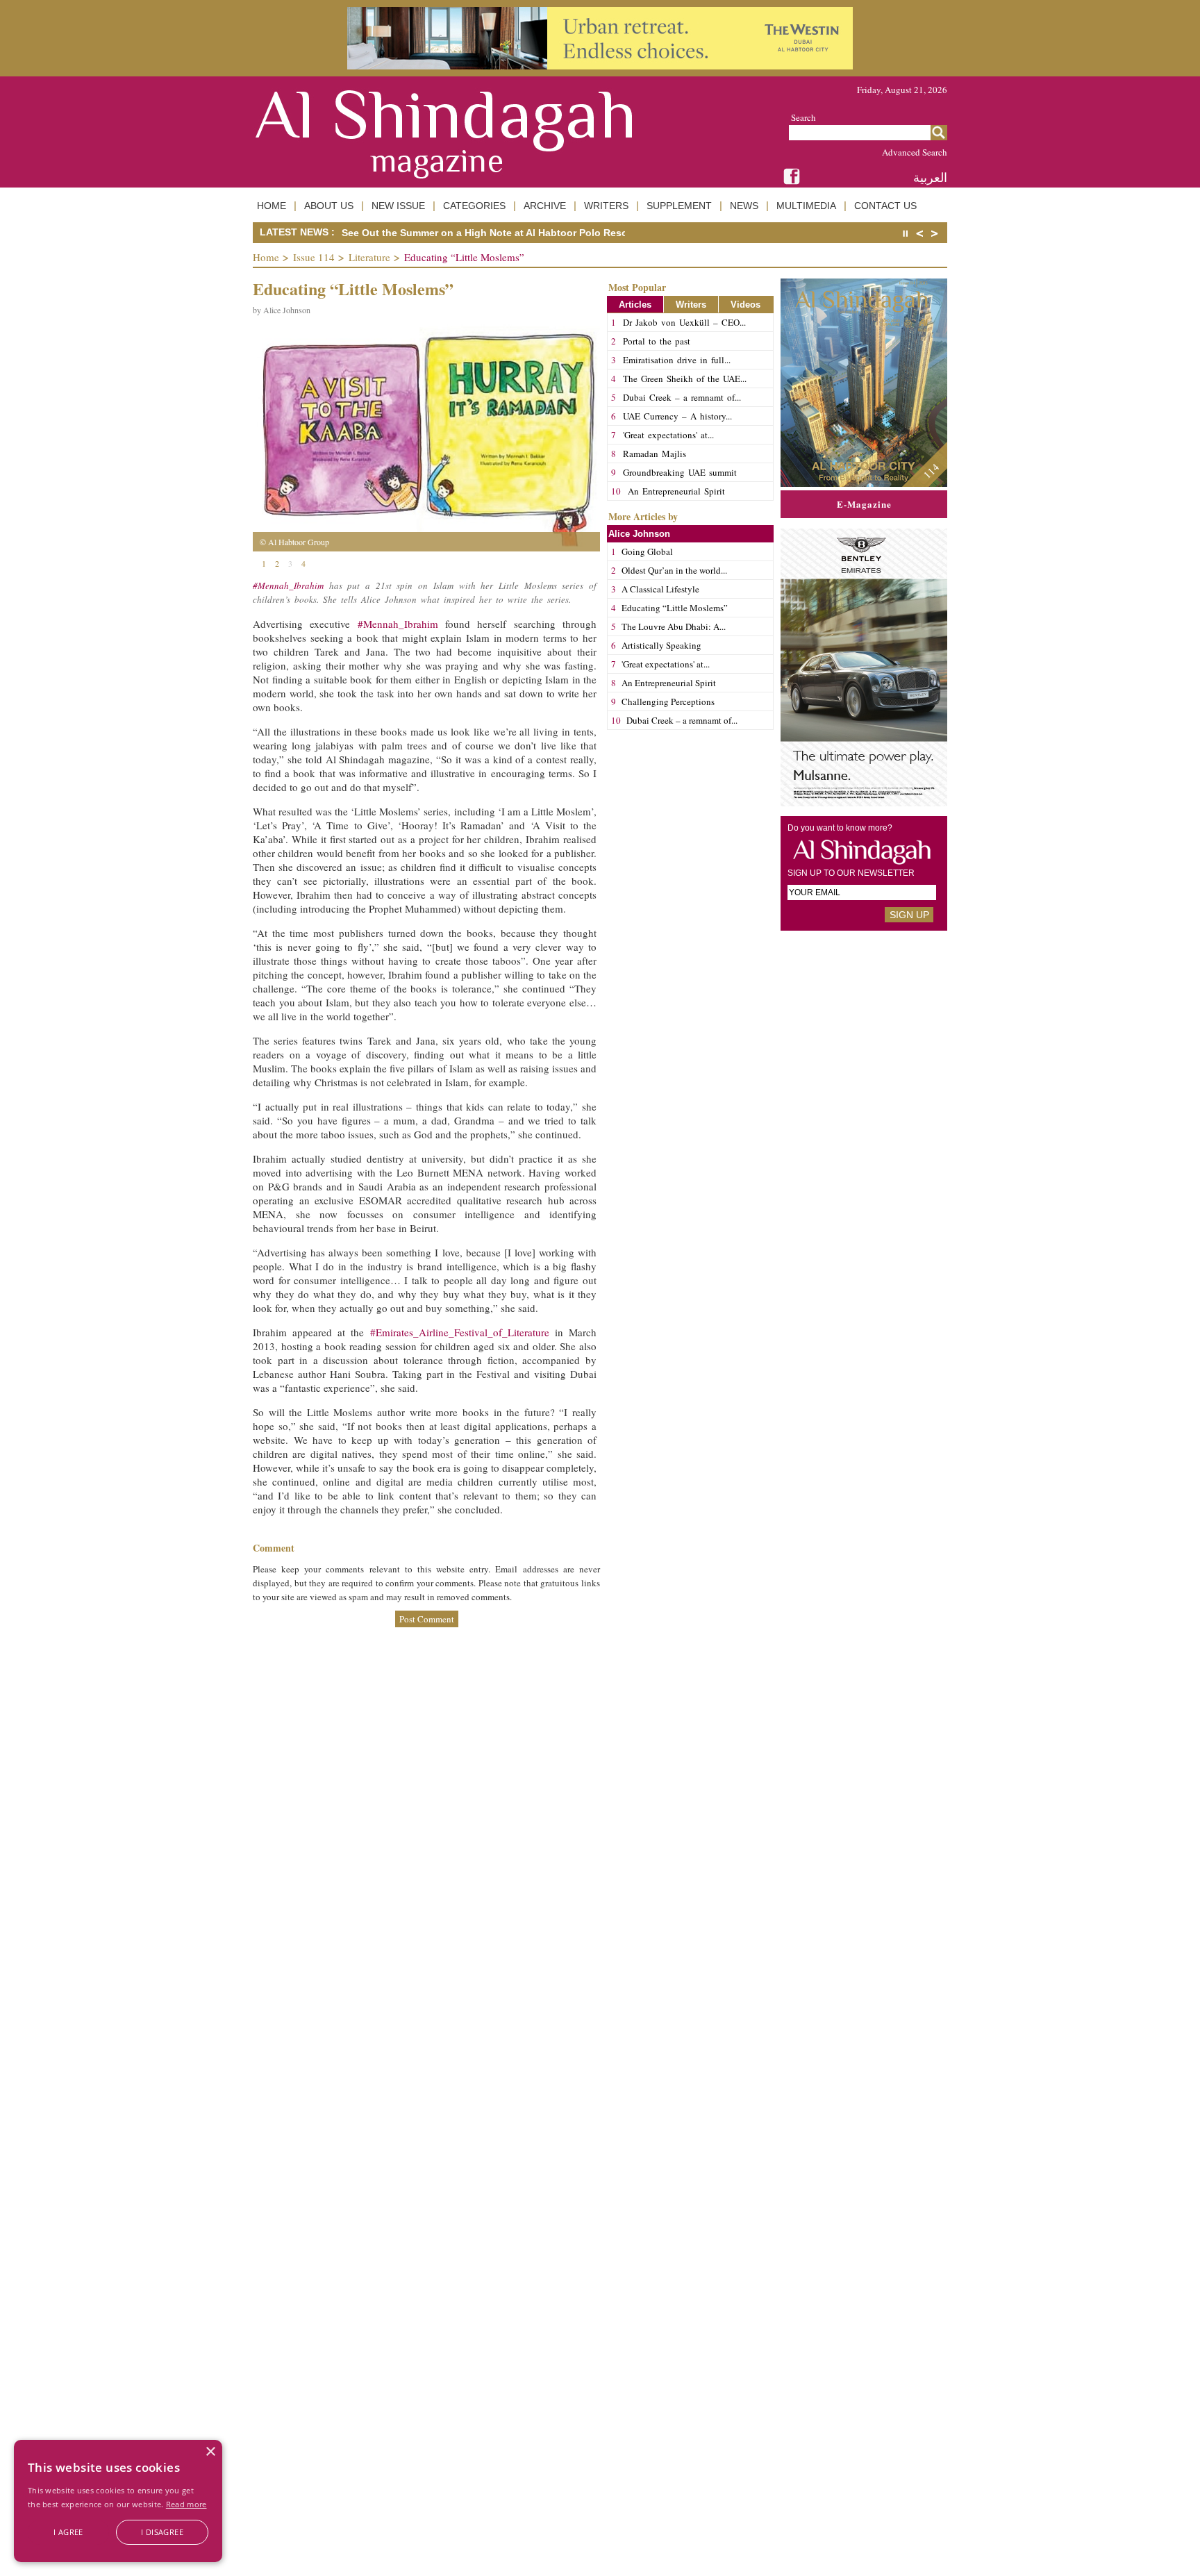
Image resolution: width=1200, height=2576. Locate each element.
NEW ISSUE (398, 206)
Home (266, 257)
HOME (272, 206)
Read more (186, 2504)
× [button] (210, 2452)
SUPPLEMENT (679, 206)
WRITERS (606, 206)
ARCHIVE (545, 206)
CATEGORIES (474, 206)
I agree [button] (68, 2532)
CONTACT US (885, 206)
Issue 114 (314, 257)
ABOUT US (329, 206)
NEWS (744, 206)
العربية (930, 177)
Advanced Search (915, 152)
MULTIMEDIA (806, 206)
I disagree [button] (162, 2532)
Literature (369, 257)
